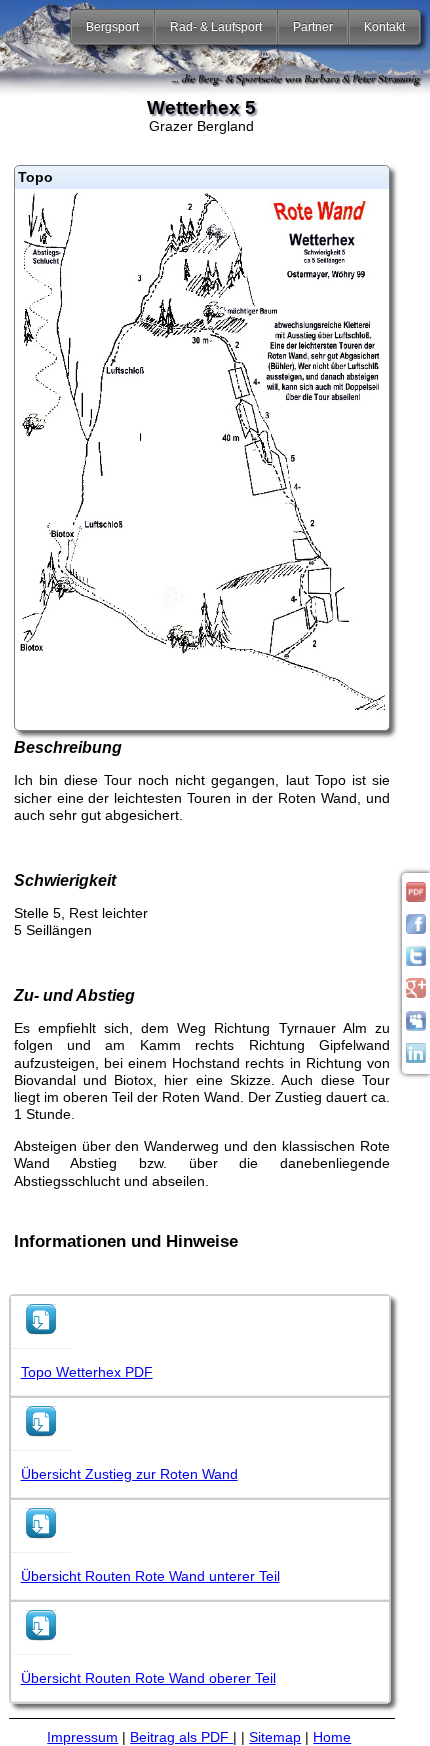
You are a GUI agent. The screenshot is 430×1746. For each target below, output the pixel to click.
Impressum (82, 1737)
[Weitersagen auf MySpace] (416, 1026)
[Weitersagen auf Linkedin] (416, 1058)
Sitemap (275, 1737)
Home (332, 1737)
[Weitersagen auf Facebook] (416, 929)
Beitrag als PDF (181, 1737)
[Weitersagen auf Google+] (416, 993)
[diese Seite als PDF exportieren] (416, 897)
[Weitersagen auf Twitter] (416, 961)
